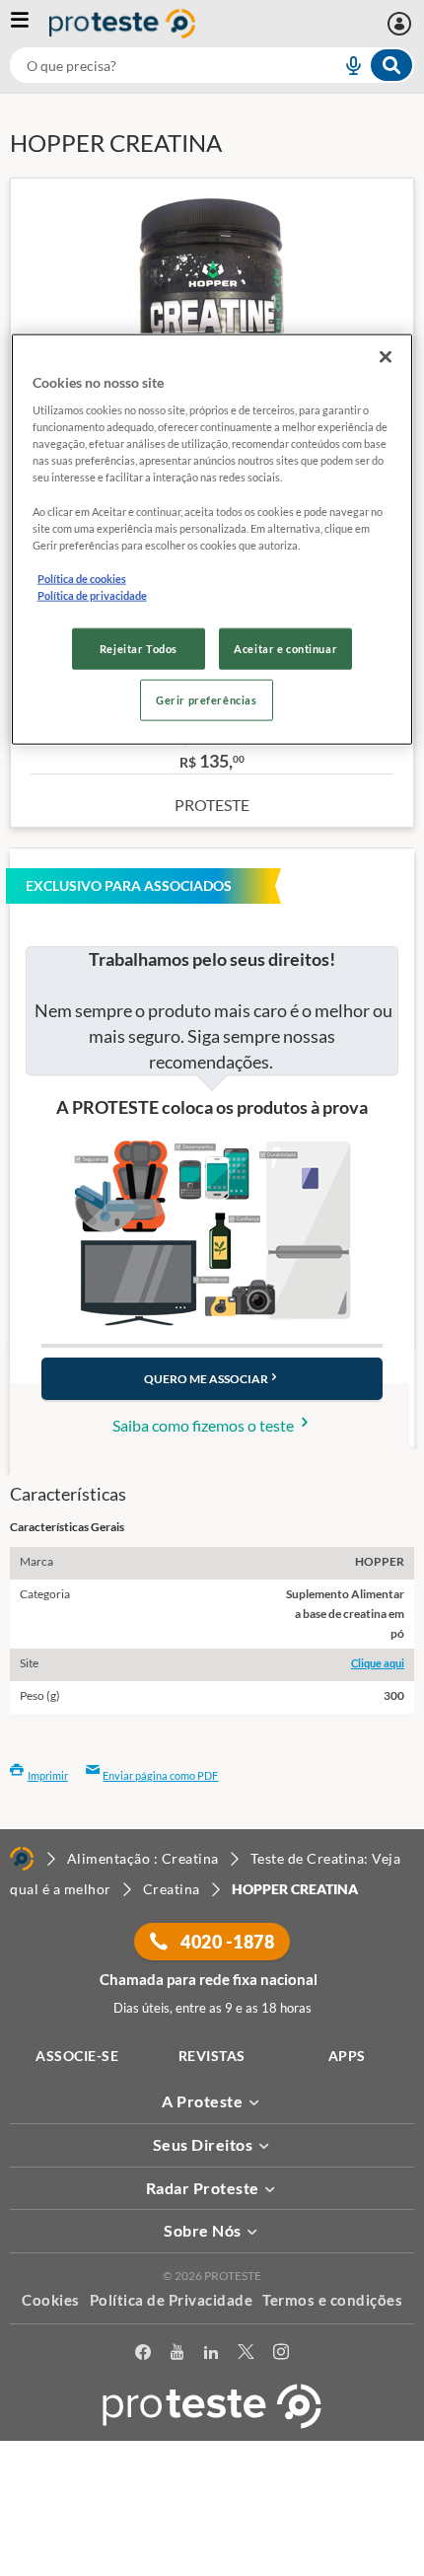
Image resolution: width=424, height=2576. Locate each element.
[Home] (22, 1859)
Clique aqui (378, 1663)
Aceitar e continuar (285, 649)
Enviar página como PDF (160, 1775)
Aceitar (212, 2565)
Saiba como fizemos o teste (205, 1425)
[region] (212, 539)
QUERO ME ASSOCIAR (206, 1379)
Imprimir (48, 1775)
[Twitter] (246, 2355)
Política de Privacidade (172, 2300)
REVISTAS (212, 2056)
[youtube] (177, 2355)
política (61, 2534)
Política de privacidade (92, 595)
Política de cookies (82, 578)
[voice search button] (345, 65)
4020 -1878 (226, 1942)
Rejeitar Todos (139, 649)
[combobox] (212, 65)
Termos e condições (332, 2300)
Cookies (51, 2300)
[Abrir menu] (30, 24)
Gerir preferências (206, 700)
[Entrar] (402, 24)
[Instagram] (281, 2355)
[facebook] (143, 2355)
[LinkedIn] (211, 2355)
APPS (347, 2056)
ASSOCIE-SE (77, 2056)
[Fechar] (386, 356)
